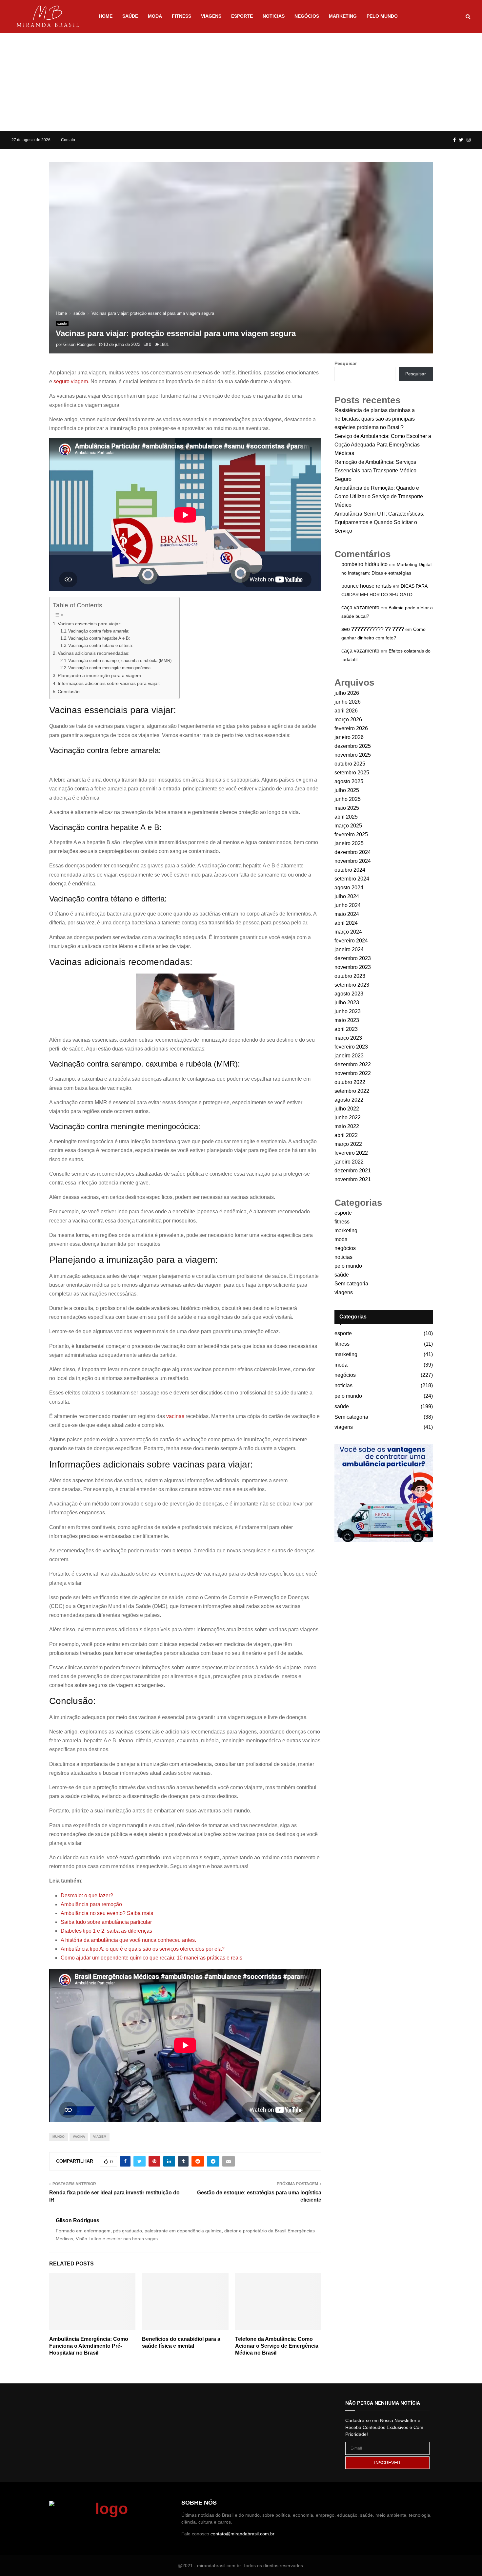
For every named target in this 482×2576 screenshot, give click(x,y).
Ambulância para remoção (91, 1904)
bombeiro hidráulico (364, 564)
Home (106, 16)
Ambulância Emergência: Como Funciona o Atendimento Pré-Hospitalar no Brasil (89, 2346)
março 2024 (348, 932)
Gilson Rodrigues (80, 344)
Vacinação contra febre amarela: (99, 631)
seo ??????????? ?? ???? (373, 629)
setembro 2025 (352, 773)
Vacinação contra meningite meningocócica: (110, 668)
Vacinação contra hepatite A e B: (99, 638)
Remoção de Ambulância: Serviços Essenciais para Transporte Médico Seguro (375, 471)
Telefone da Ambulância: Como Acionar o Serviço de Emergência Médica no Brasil (277, 2346)
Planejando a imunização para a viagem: (100, 675)
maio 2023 (347, 1020)
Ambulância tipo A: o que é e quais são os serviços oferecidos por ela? (143, 1949)
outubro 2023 (350, 976)
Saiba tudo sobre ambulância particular (106, 1922)
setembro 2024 (352, 879)
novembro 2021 (353, 1179)
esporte (242, 16)
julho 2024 (347, 896)
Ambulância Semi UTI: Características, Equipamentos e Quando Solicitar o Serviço (379, 522)
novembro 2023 (353, 967)
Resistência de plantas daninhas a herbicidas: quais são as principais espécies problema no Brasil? (375, 419)
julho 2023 (347, 1003)
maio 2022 (347, 1126)
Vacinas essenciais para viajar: (90, 624)
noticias (274, 16)
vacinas (175, 1416)
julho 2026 (347, 693)
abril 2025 (346, 817)
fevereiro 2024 (351, 941)
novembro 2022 (353, 1073)
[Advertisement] (241, 82)
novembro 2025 (353, 755)
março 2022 (348, 1144)
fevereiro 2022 (351, 1153)
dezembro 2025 (353, 746)
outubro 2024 (350, 870)
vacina (79, 2137)
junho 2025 (348, 799)
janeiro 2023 (349, 1056)
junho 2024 (348, 905)
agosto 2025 (349, 781)
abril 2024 (346, 923)
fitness (181, 16)
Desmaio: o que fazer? (87, 1895)
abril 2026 (346, 711)
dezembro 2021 (353, 1171)
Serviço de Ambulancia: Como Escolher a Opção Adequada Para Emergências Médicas (383, 445)
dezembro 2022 (353, 1064)
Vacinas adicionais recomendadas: (94, 653)
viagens (211, 16)
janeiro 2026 (349, 737)
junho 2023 (348, 1011)
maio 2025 (347, 808)
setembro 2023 (352, 985)
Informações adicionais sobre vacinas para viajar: (109, 683)
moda (155, 16)
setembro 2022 (352, 1091)
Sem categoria (351, 1284)
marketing (343, 16)
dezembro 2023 (353, 958)
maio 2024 (347, 914)
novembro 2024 (353, 861)
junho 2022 (348, 1118)
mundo (59, 2137)
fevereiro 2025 (351, 834)
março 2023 (348, 1038)
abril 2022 (346, 1135)
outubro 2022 (350, 1082)
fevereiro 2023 (351, 1047)
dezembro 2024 (353, 852)
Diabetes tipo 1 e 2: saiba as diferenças (106, 1931)
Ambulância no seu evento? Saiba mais (107, 1913)
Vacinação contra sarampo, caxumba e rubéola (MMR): (120, 661)
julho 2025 (347, 790)
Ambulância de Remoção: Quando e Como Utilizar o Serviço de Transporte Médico (379, 496)
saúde (130, 16)
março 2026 (348, 720)
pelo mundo (382, 16)
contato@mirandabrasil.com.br (242, 2534)
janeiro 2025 (349, 843)
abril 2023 (346, 1029)
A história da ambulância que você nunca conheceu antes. (128, 1940)
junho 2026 (348, 702)
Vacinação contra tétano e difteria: (101, 645)
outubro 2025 (350, 764)
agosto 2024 (349, 888)
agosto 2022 (349, 1100)
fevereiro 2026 (351, 728)
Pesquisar (346, 363)
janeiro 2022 (349, 1162)
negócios (307, 16)
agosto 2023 (349, 994)
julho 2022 (347, 1109)
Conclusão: (69, 691)
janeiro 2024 (349, 949)
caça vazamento (360, 607)
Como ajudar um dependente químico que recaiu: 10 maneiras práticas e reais (151, 1958)
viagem (100, 2137)
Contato (68, 140)
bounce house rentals (366, 586)
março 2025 (348, 826)
